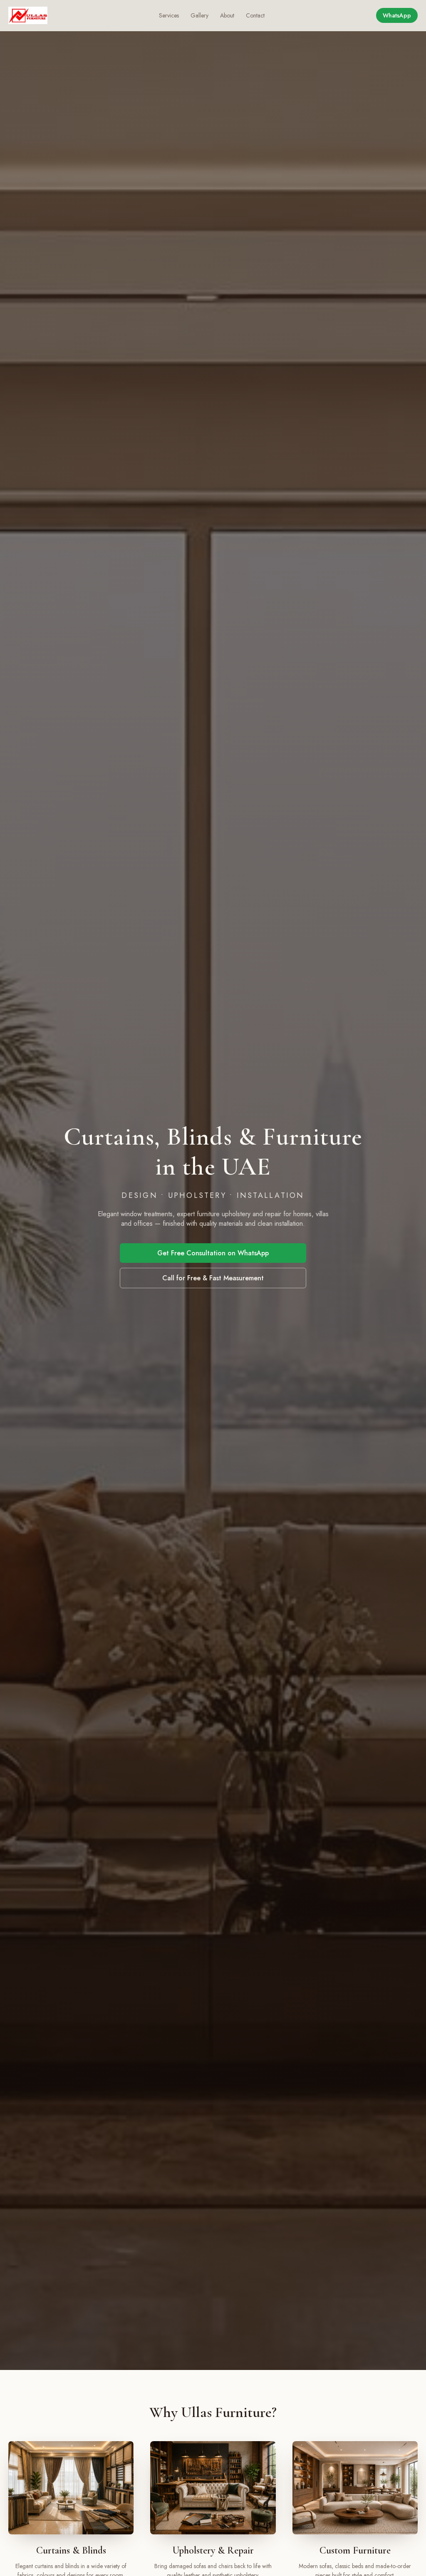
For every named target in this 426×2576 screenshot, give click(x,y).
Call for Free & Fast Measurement (213, 1278)
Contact (255, 15)
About (227, 15)
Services (169, 15)
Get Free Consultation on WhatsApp (213, 1253)
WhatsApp (397, 15)
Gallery (199, 15)
